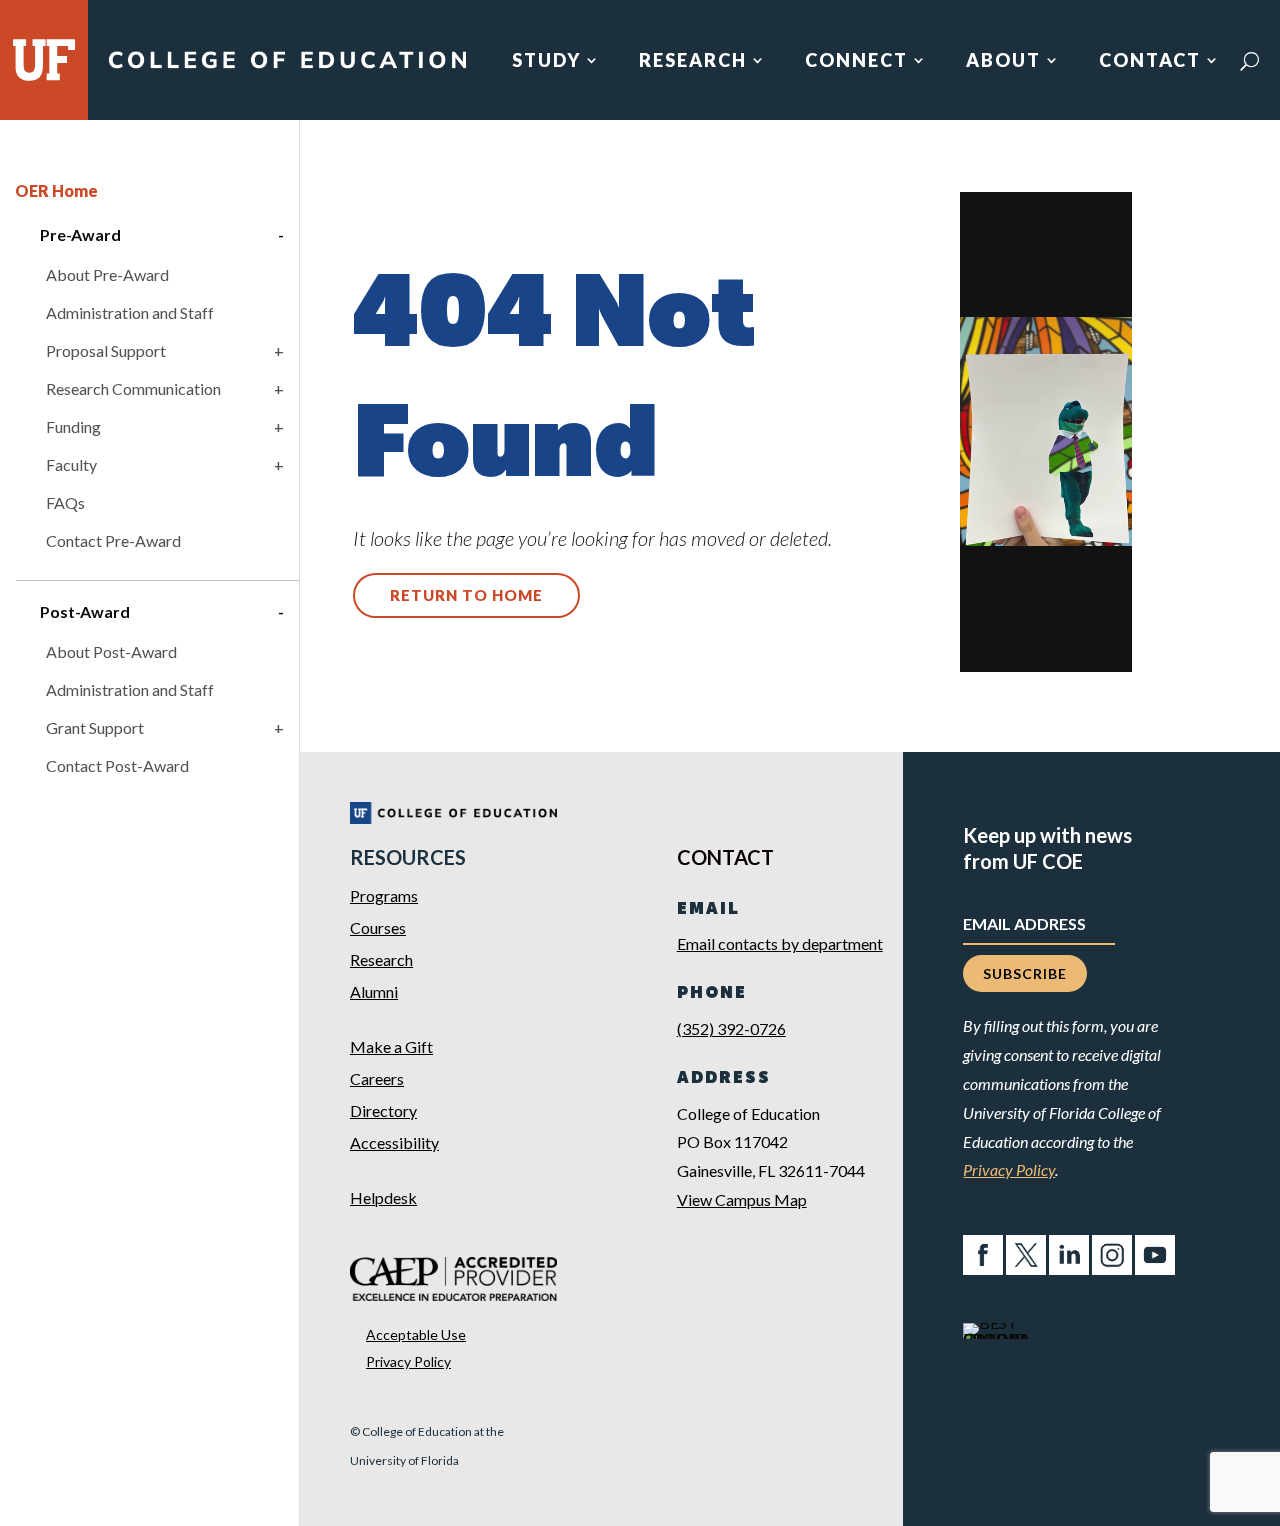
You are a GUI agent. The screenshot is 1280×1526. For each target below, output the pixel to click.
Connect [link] (856, 62)
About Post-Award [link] (111, 651)
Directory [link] (383, 1110)
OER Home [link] (56, 190)
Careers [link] (377, 1078)
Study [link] (546, 62)
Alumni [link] (374, 991)
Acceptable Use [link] (416, 1334)
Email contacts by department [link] (780, 943)
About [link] (1003, 62)
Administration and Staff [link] (130, 312)
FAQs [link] (65, 502)
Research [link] (693, 62)
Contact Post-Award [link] (117, 765)
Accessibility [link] (394, 1142)
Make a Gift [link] (391, 1046)
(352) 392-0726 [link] (731, 1028)
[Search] (1249, 61)
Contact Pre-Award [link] (113, 540)
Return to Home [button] (466, 595)
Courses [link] (378, 927)
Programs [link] (384, 895)
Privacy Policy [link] (408, 1361)
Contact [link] (1150, 62)
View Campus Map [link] (742, 1199)
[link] (287, 67)
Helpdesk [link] (383, 1197)
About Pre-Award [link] (107, 274)
